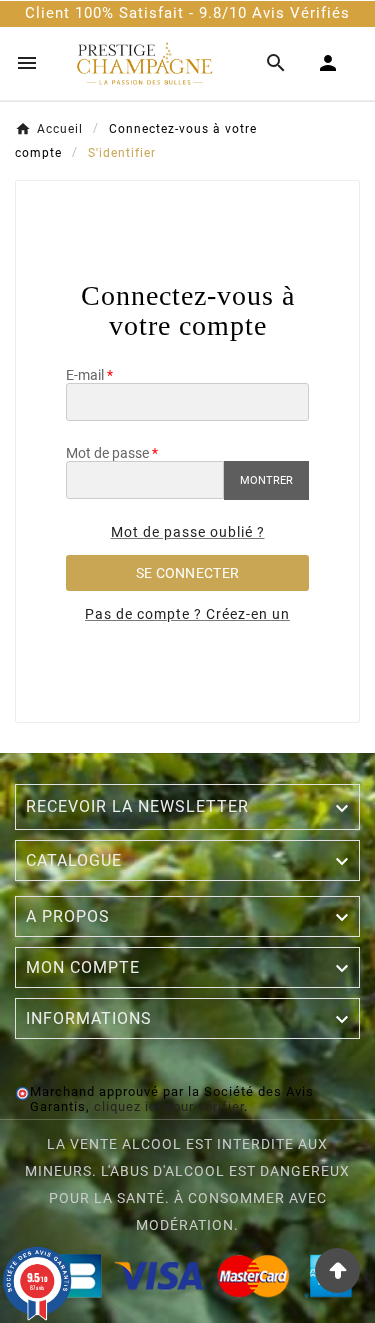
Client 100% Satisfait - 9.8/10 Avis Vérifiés (187, 13)
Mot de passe (107, 453)
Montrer (266, 480)
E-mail (85, 375)
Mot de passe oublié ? (188, 532)
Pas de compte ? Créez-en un (187, 614)
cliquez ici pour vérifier (169, 1106)
